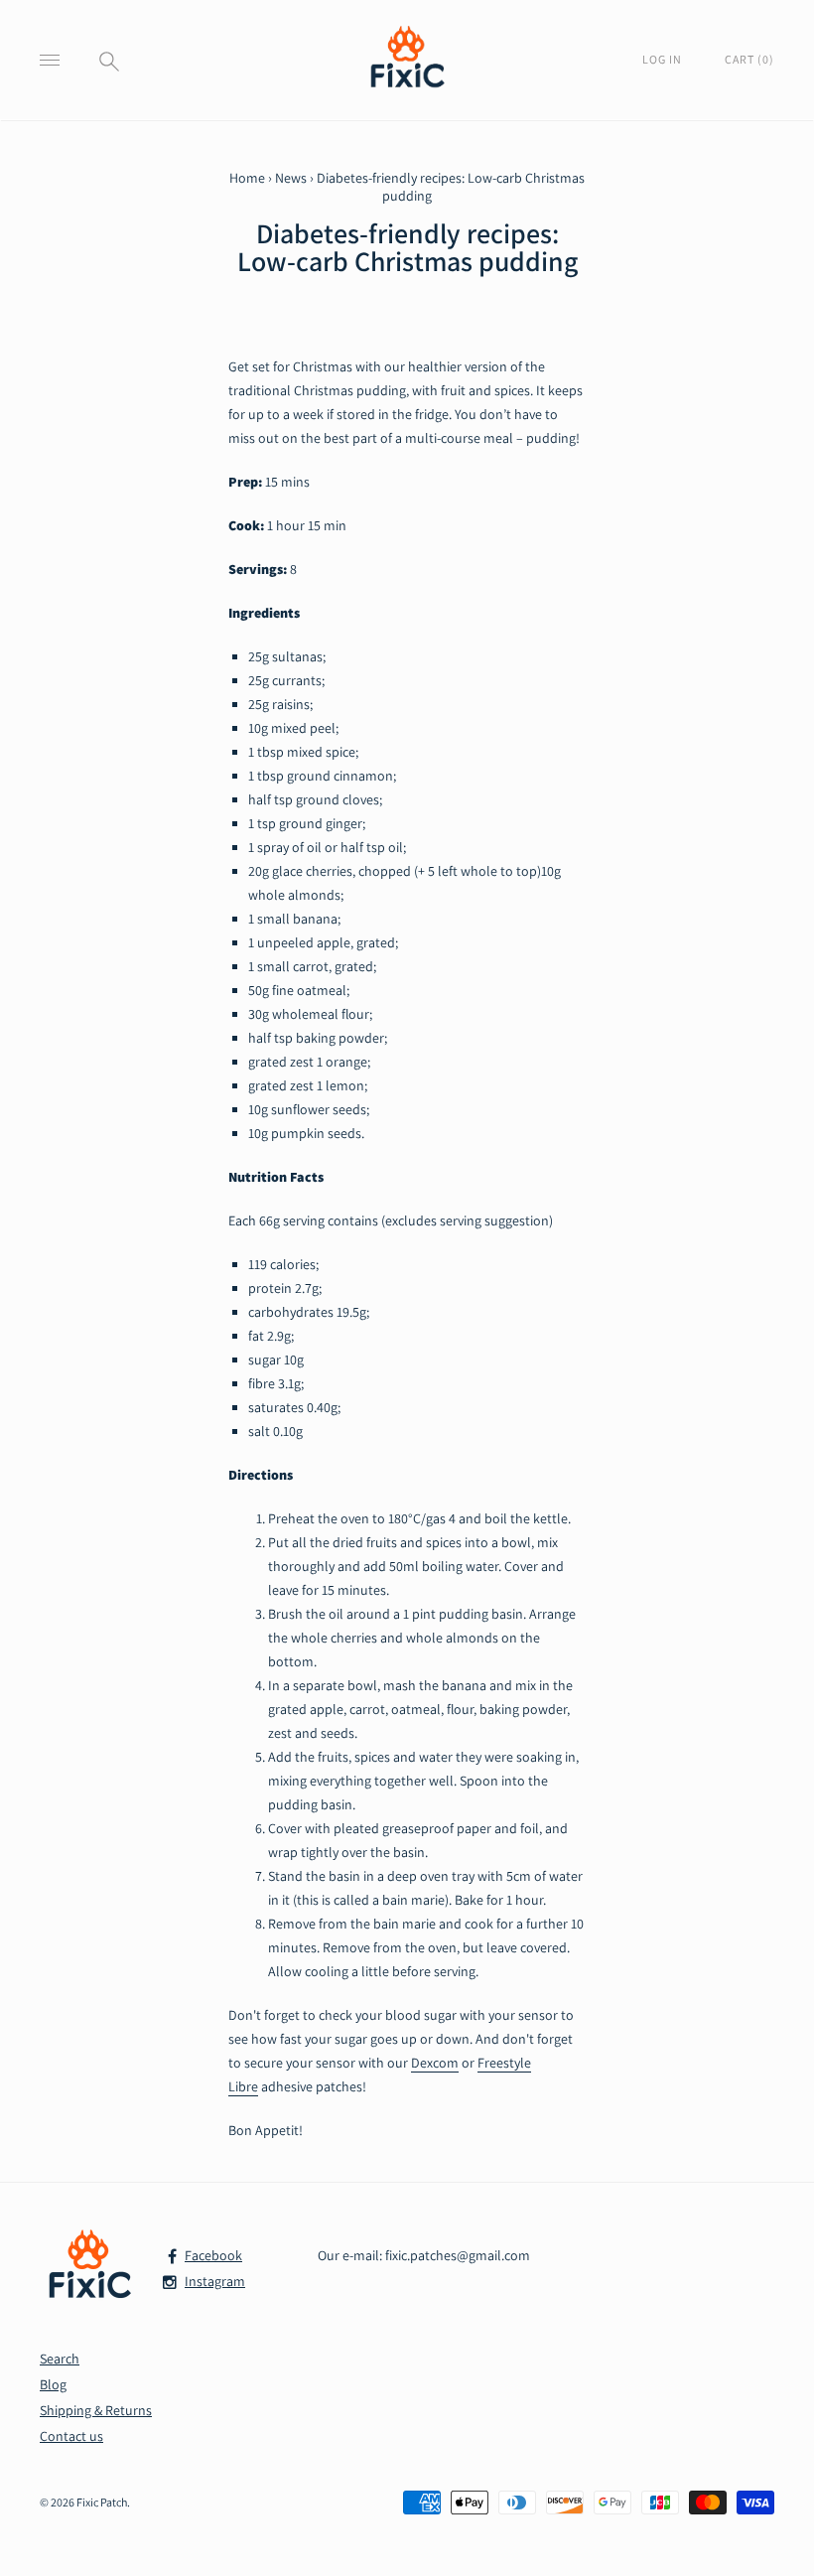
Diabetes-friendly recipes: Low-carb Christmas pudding (407, 247)
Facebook (213, 2255)
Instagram (215, 2281)
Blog (53, 2384)
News (291, 178)
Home (247, 178)
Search (60, 2359)
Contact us (71, 2436)
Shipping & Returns (96, 2410)
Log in (664, 59)
